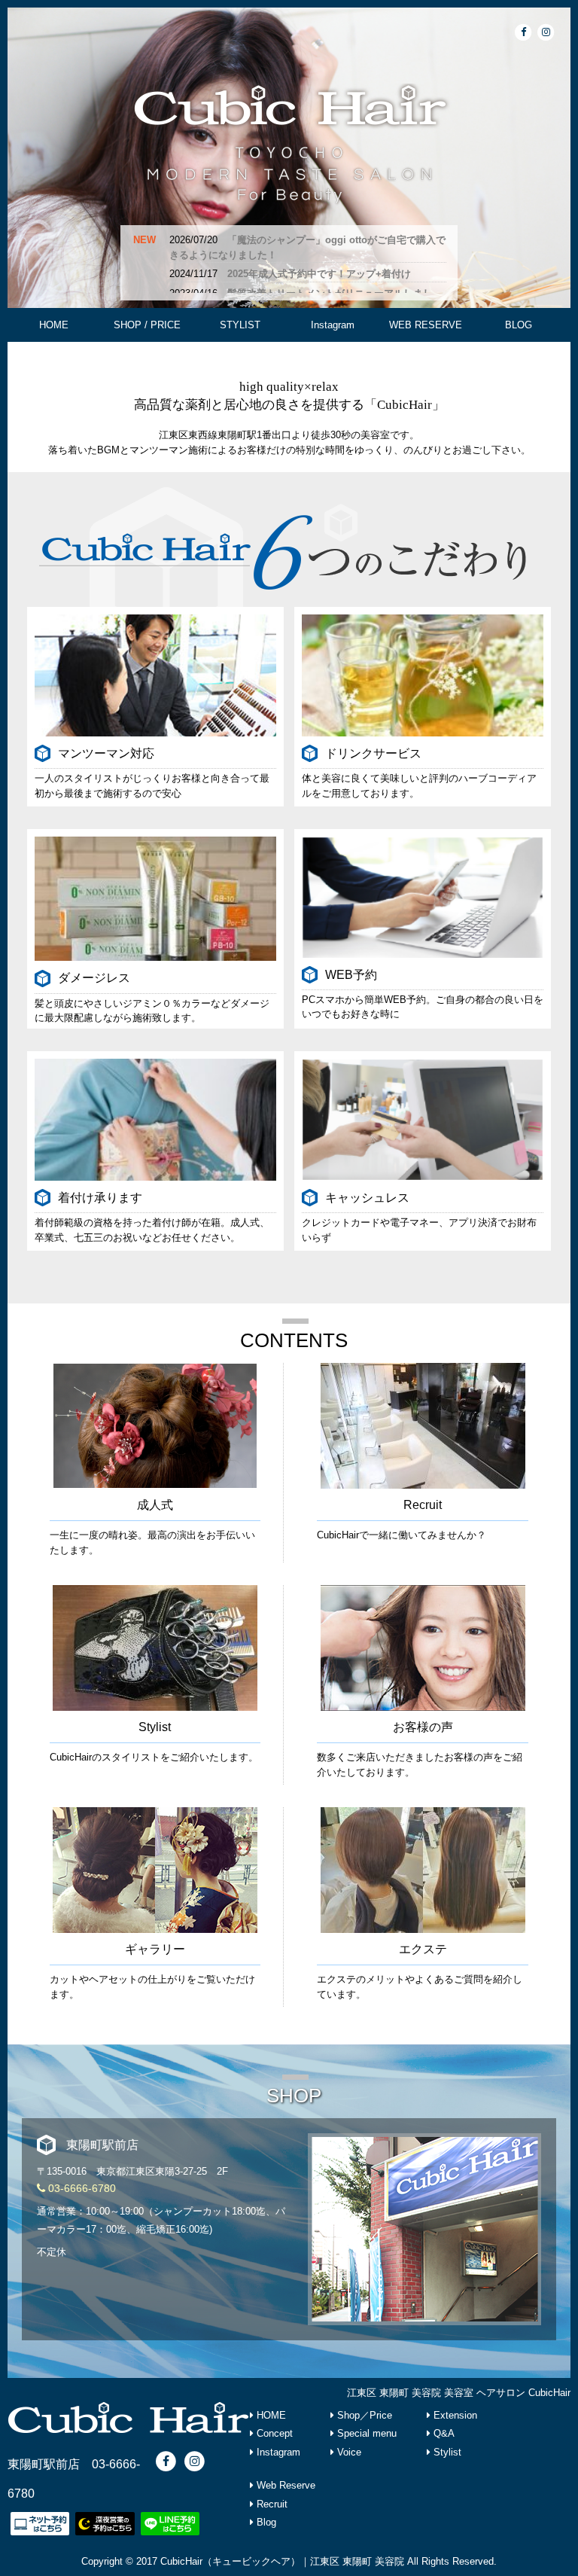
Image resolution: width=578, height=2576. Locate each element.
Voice (348, 2452)
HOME (54, 325)
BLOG (519, 325)
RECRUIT (240, 359)
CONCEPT (54, 359)
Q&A (443, 2433)
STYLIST (240, 325)
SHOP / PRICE (147, 325)
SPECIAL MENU (147, 359)
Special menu (365, 2433)
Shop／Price (363, 2415)
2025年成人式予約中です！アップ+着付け (319, 274)
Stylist (446, 2452)
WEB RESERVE (426, 325)
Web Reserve (284, 2485)
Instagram (333, 325)
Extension (454, 2415)
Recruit (271, 2504)
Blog (265, 2522)
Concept (273, 2433)
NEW (144, 240)
